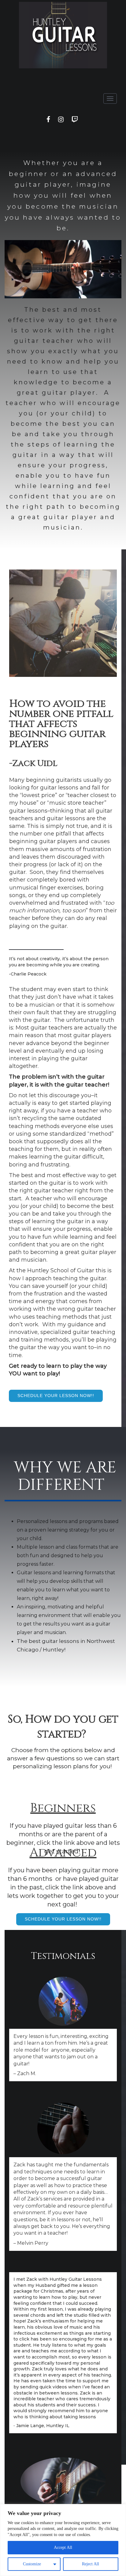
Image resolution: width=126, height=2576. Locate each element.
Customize (32, 2564)
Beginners (63, 1808)
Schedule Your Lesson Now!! (56, 1396)
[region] (63, 2540)
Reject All (91, 2564)
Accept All (63, 2547)
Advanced (63, 1853)
